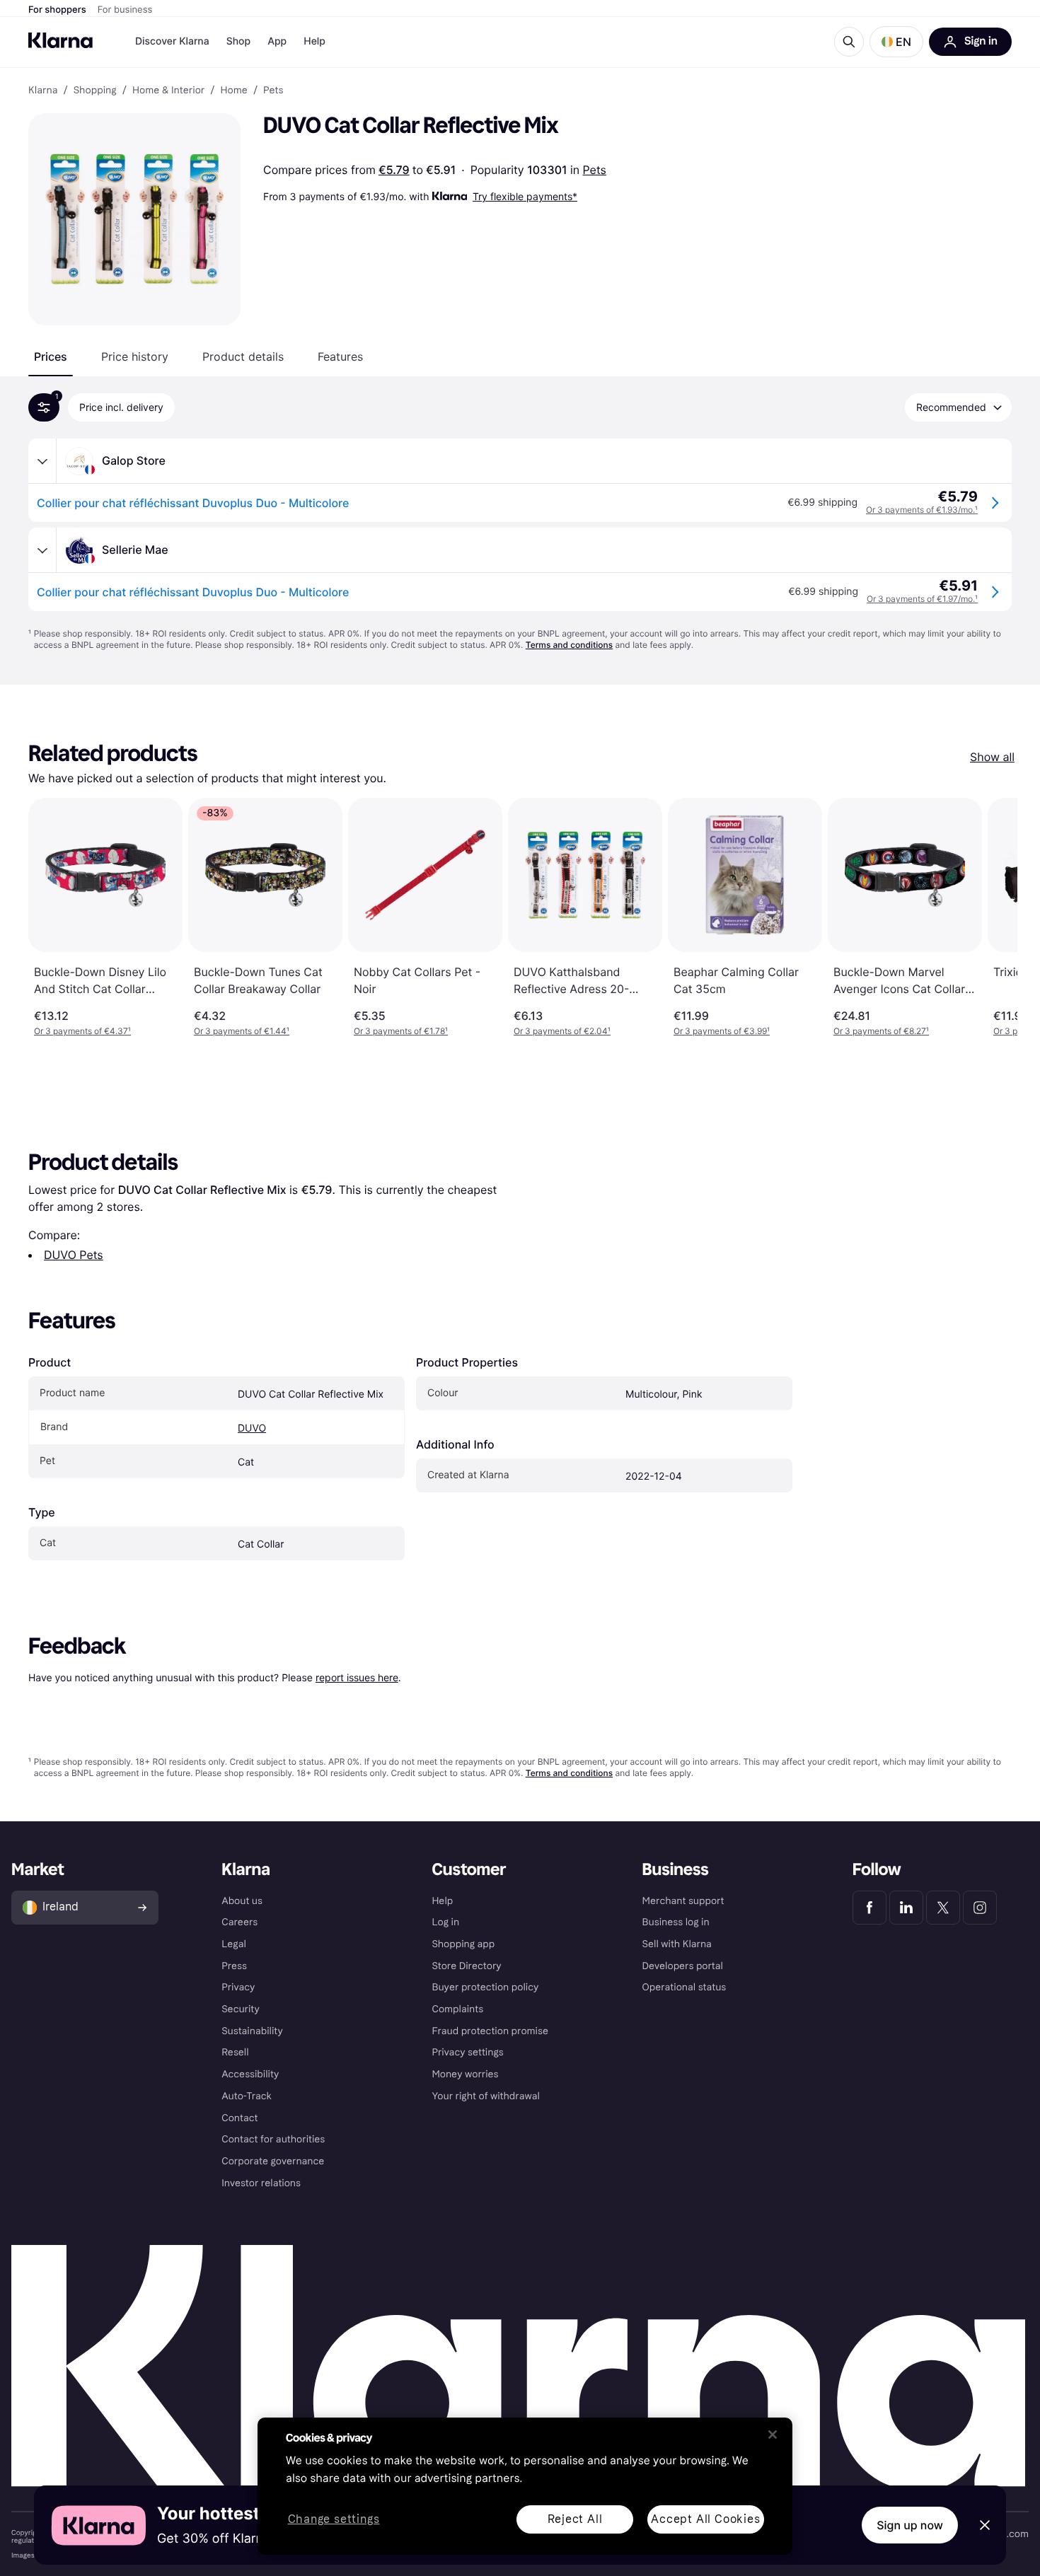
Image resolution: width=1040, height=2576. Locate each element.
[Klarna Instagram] (980, 1908)
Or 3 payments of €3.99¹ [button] (722, 1031)
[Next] (992, 917)
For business (125, 10)
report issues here (357, 1677)
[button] (896, 42)
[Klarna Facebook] (869, 1908)
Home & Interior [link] (168, 91)
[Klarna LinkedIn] (906, 1908)
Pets (595, 170)
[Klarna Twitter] (943, 1908)
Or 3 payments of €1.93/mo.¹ (922, 510)
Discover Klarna (172, 41)
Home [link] (233, 91)
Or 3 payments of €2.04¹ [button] (562, 1031)
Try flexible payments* (525, 196)
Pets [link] (273, 91)
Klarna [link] (43, 91)
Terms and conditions (569, 645)
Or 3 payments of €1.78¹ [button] (401, 1031)
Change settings (334, 2520)
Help (314, 41)
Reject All (575, 2519)
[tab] (51, 356)
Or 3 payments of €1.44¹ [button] (242, 1031)
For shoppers (57, 10)
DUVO (252, 1428)
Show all (992, 757)
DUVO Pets (74, 1255)
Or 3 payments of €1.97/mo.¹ (922, 599)
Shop (239, 41)
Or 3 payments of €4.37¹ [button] (82, 1031)
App (277, 41)
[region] (525, 2486)
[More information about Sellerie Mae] (42, 550)
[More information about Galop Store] (42, 461)
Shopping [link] (95, 91)
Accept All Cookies (705, 2519)
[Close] (773, 2435)
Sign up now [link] (910, 2525)
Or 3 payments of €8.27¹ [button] (881, 1031)
